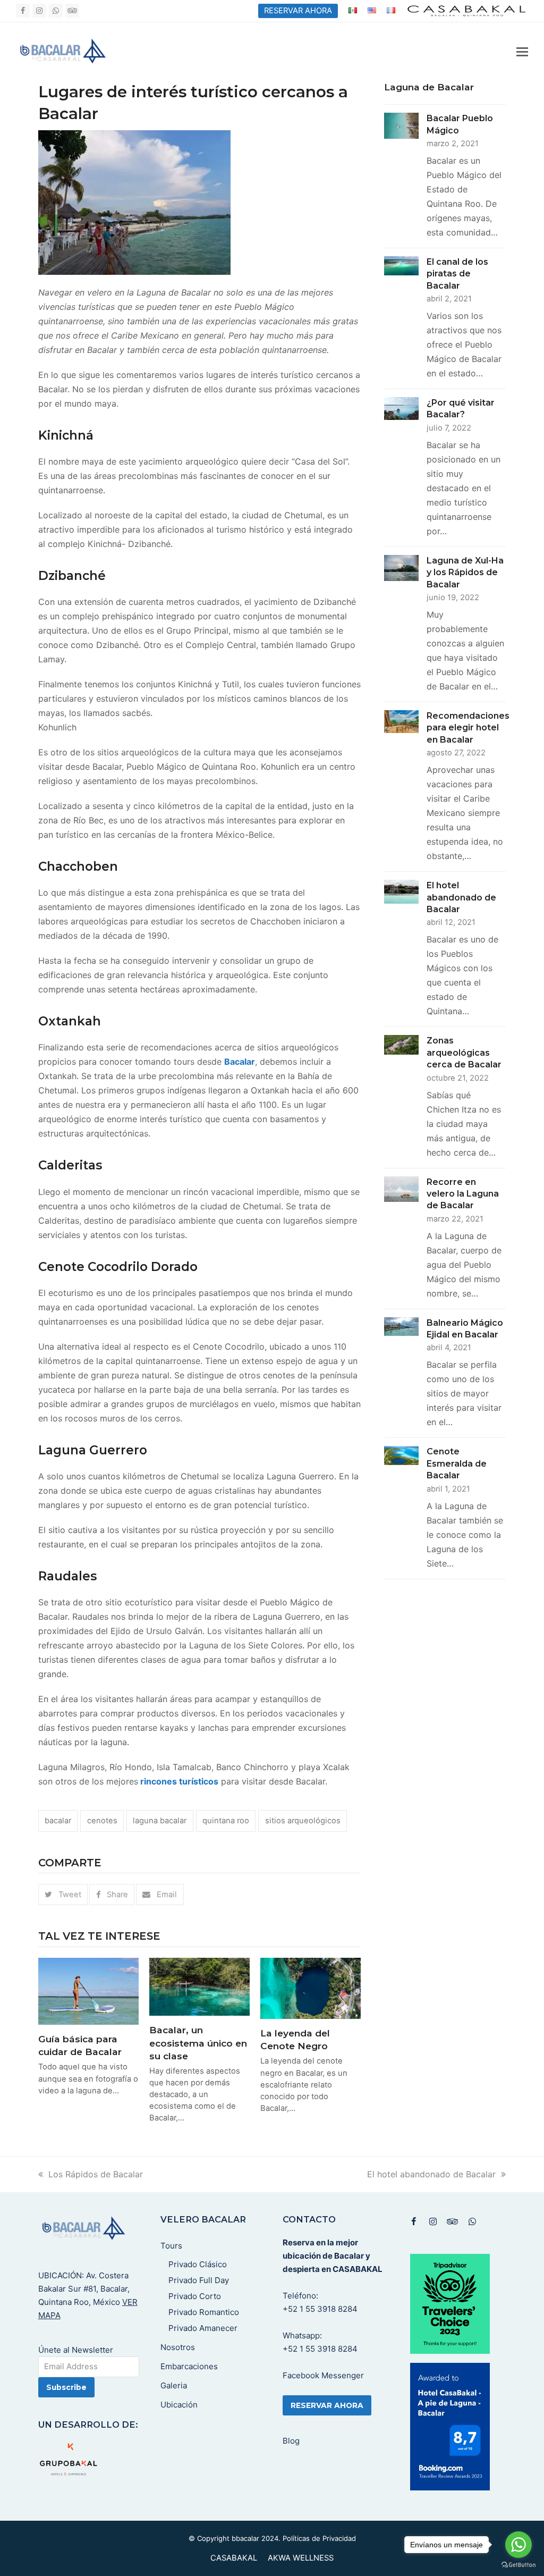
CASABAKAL (234, 2558)
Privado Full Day (199, 2280)
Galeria (174, 2385)
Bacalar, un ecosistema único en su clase (198, 2043)
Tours (171, 2246)
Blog (291, 2441)
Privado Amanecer (203, 2328)
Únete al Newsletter (76, 2350)
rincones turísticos (178, 1781)
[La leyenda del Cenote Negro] (311, 1988)
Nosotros (178, 2347)
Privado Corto (195, 2296)
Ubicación (179, 2405)
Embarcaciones (189, 2366)
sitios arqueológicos (303, 1821)
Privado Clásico (198, 2264)
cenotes (102, 1821)
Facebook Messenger (323, 2375)
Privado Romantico (204, 2312)
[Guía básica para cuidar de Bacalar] (88, 1990)
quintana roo (226, 1821)
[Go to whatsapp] (518, 2545)
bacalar (58, 1821)
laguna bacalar (160, 1821)
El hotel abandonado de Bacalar (431, 2174)
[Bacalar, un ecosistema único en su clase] (199, 1986)
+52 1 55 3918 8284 (320, 2309)
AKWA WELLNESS (301, 2558)
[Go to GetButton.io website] (518, 2565)
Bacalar (240, 1062)
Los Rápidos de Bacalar (96, 2174)
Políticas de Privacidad (319, 2538)
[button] (522, 52)
